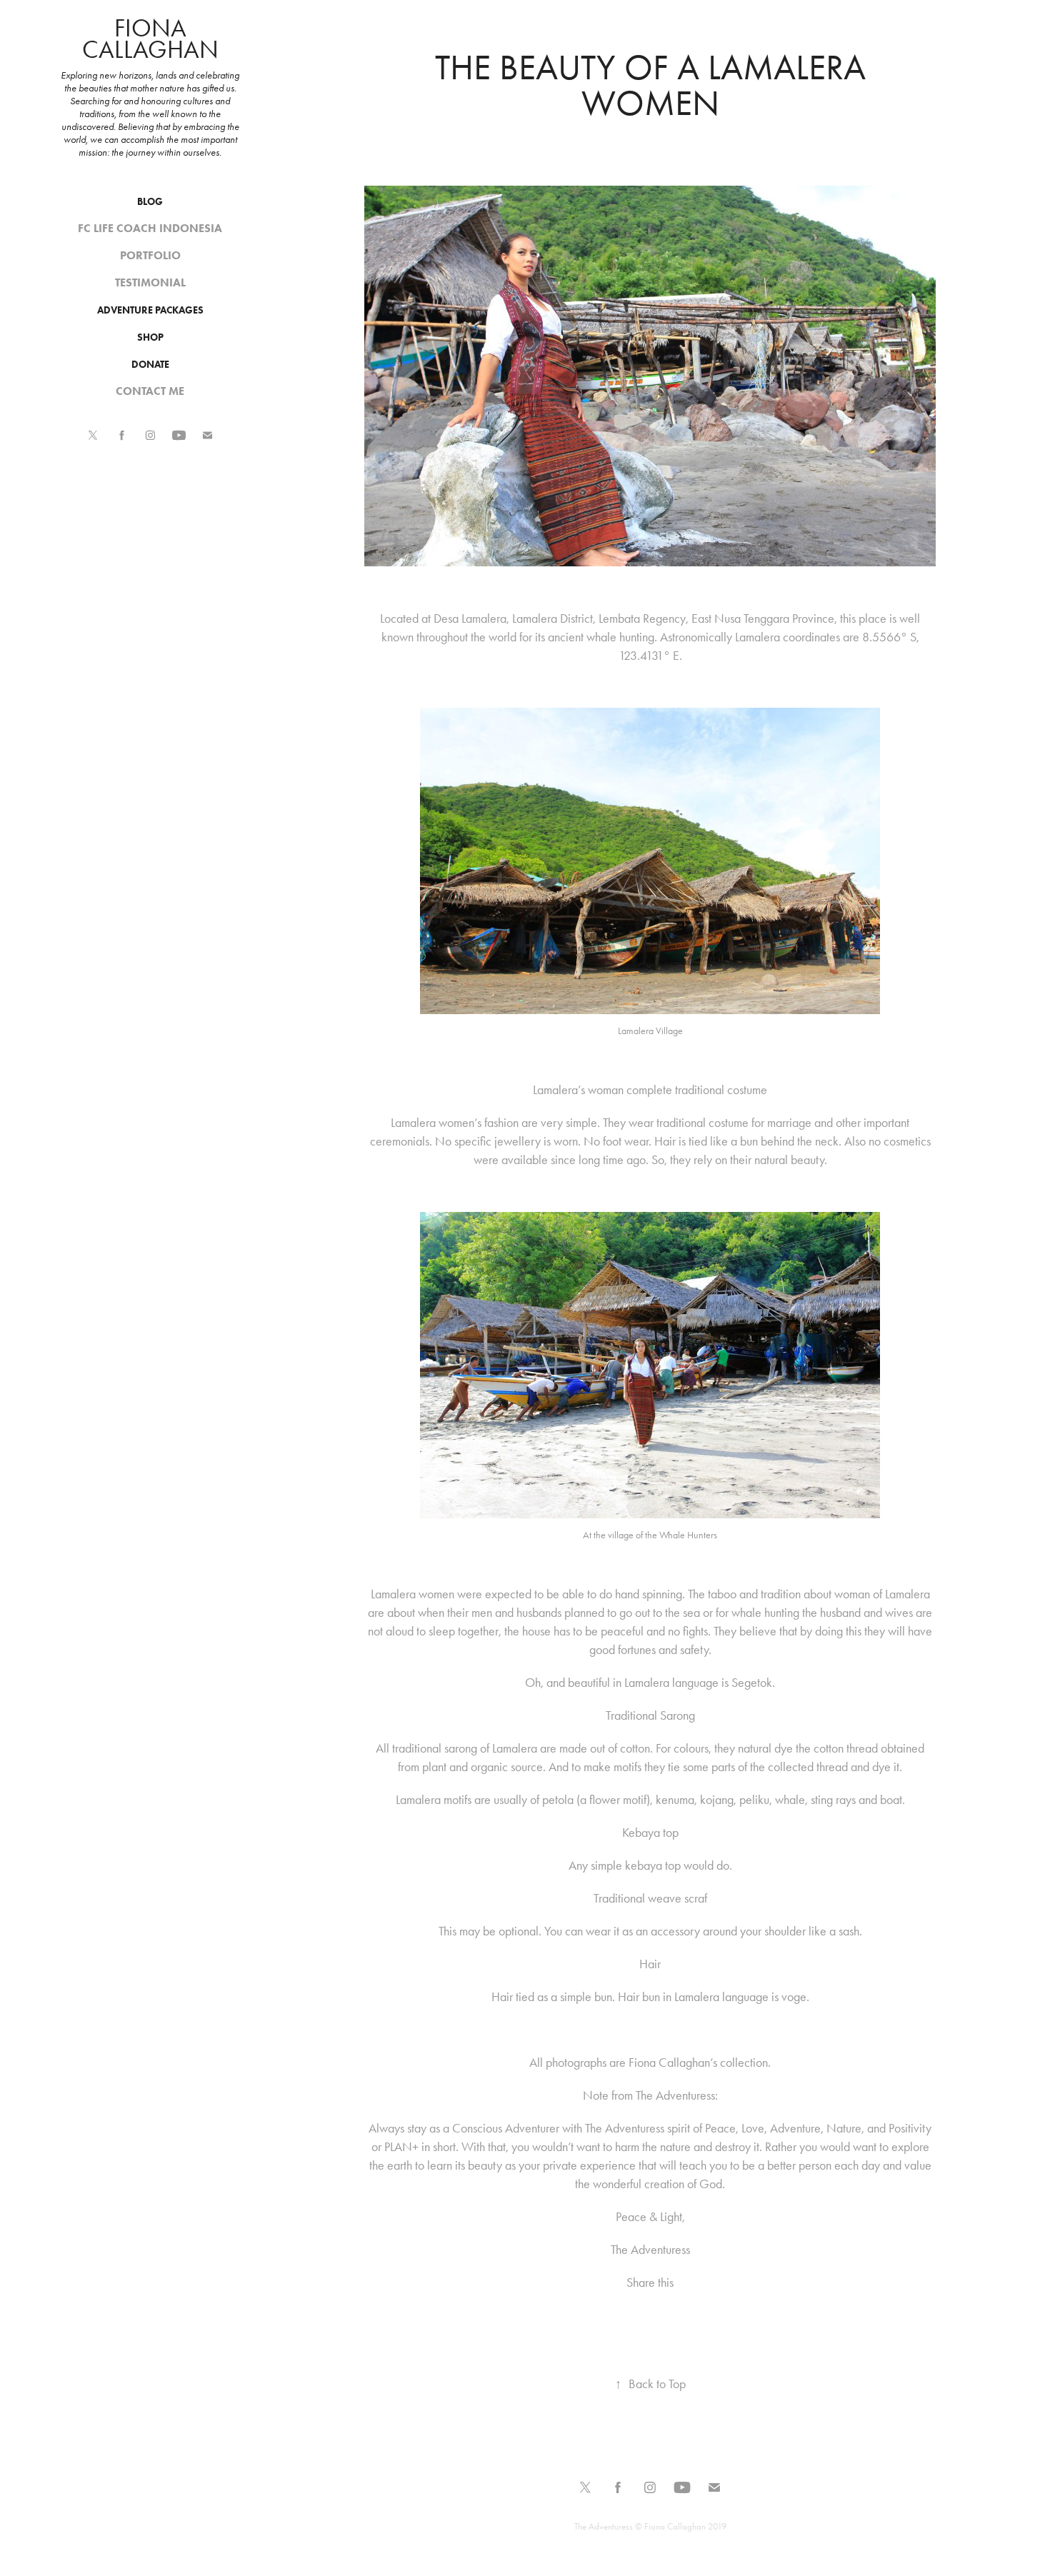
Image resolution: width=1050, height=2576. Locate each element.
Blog (150, 202)
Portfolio (150, 255)
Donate (150, 365)
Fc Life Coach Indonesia (150, 228)
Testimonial (150, 282)
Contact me (150, 391)
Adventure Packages (150, 310)
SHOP (150, 337)
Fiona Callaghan (150, 39)
